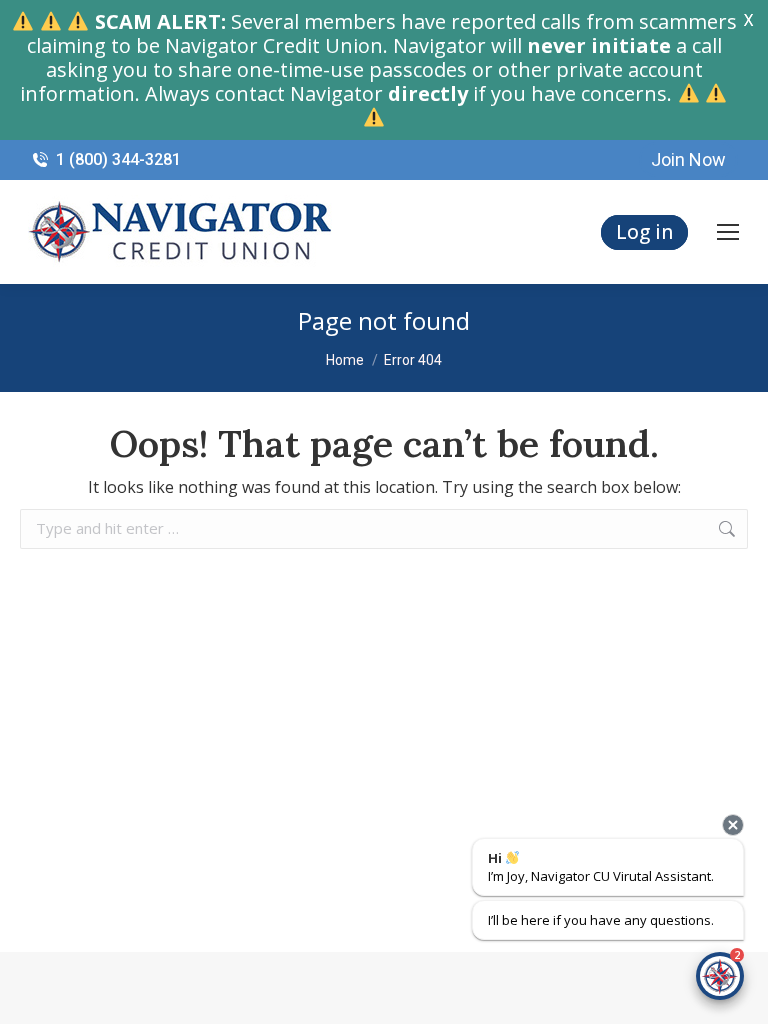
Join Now (688, 159)
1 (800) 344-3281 (118, 159)
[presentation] (733, 825)
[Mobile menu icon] (728, 232)
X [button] (748, 20)
